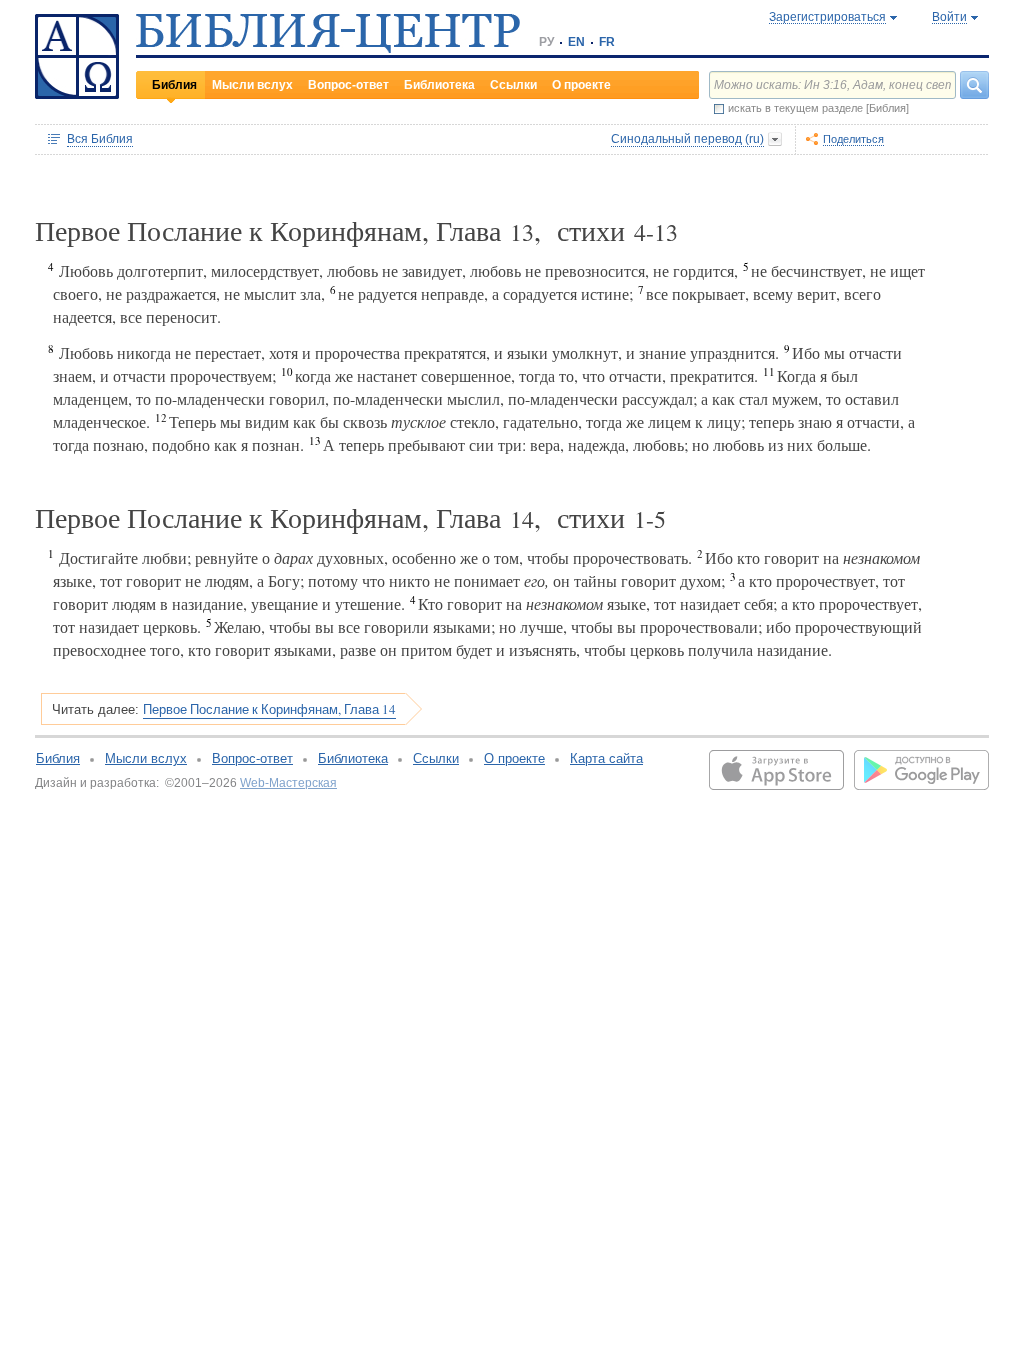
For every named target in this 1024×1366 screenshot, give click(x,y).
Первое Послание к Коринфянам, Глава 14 (269, 709)
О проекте (581, 85)
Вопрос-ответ (348, 85)
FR (607, 42)
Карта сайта (606, 758)
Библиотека (439, 85)
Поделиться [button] (853, 139)
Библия (174, 85)
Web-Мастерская (288, 783)
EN (576, 42)
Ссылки (513, 85)
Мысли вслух (252, 85)
